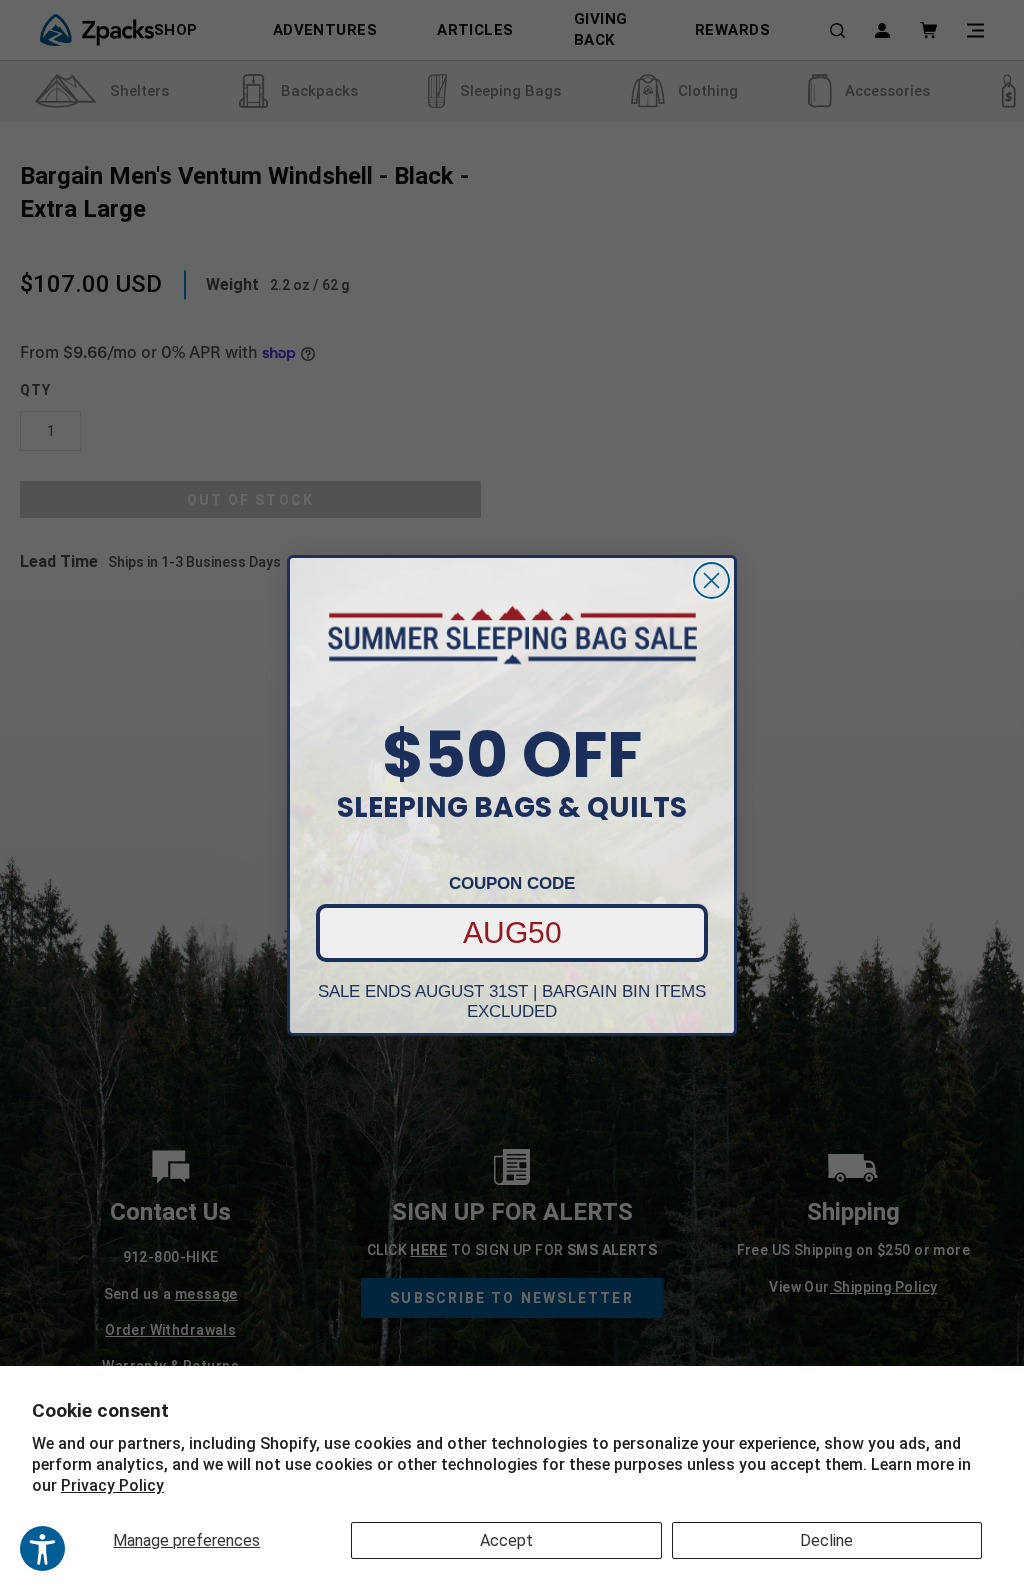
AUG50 (512, 932)
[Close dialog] (711, 580)
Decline (826, 1540)
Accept (506, 1540)
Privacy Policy (112, 1485)
